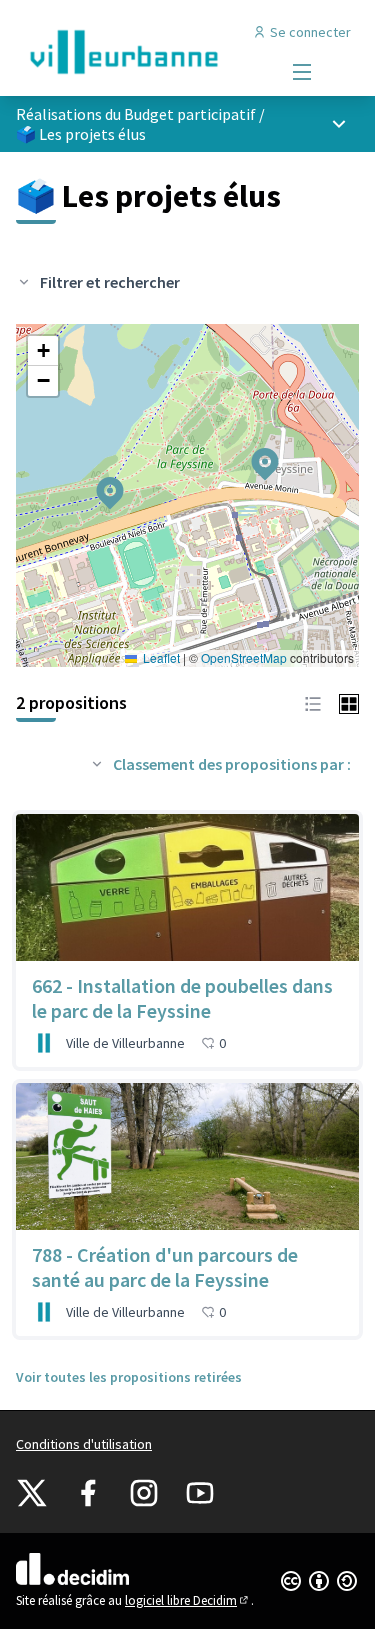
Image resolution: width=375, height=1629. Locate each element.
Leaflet (160, 657)
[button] (253, 451)
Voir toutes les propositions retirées (129, 1377)
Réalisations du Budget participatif (136, 114)
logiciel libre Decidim (188, 1600)
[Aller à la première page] (142, 52)
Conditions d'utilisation (84, 1444)
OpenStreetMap (244, 657)
